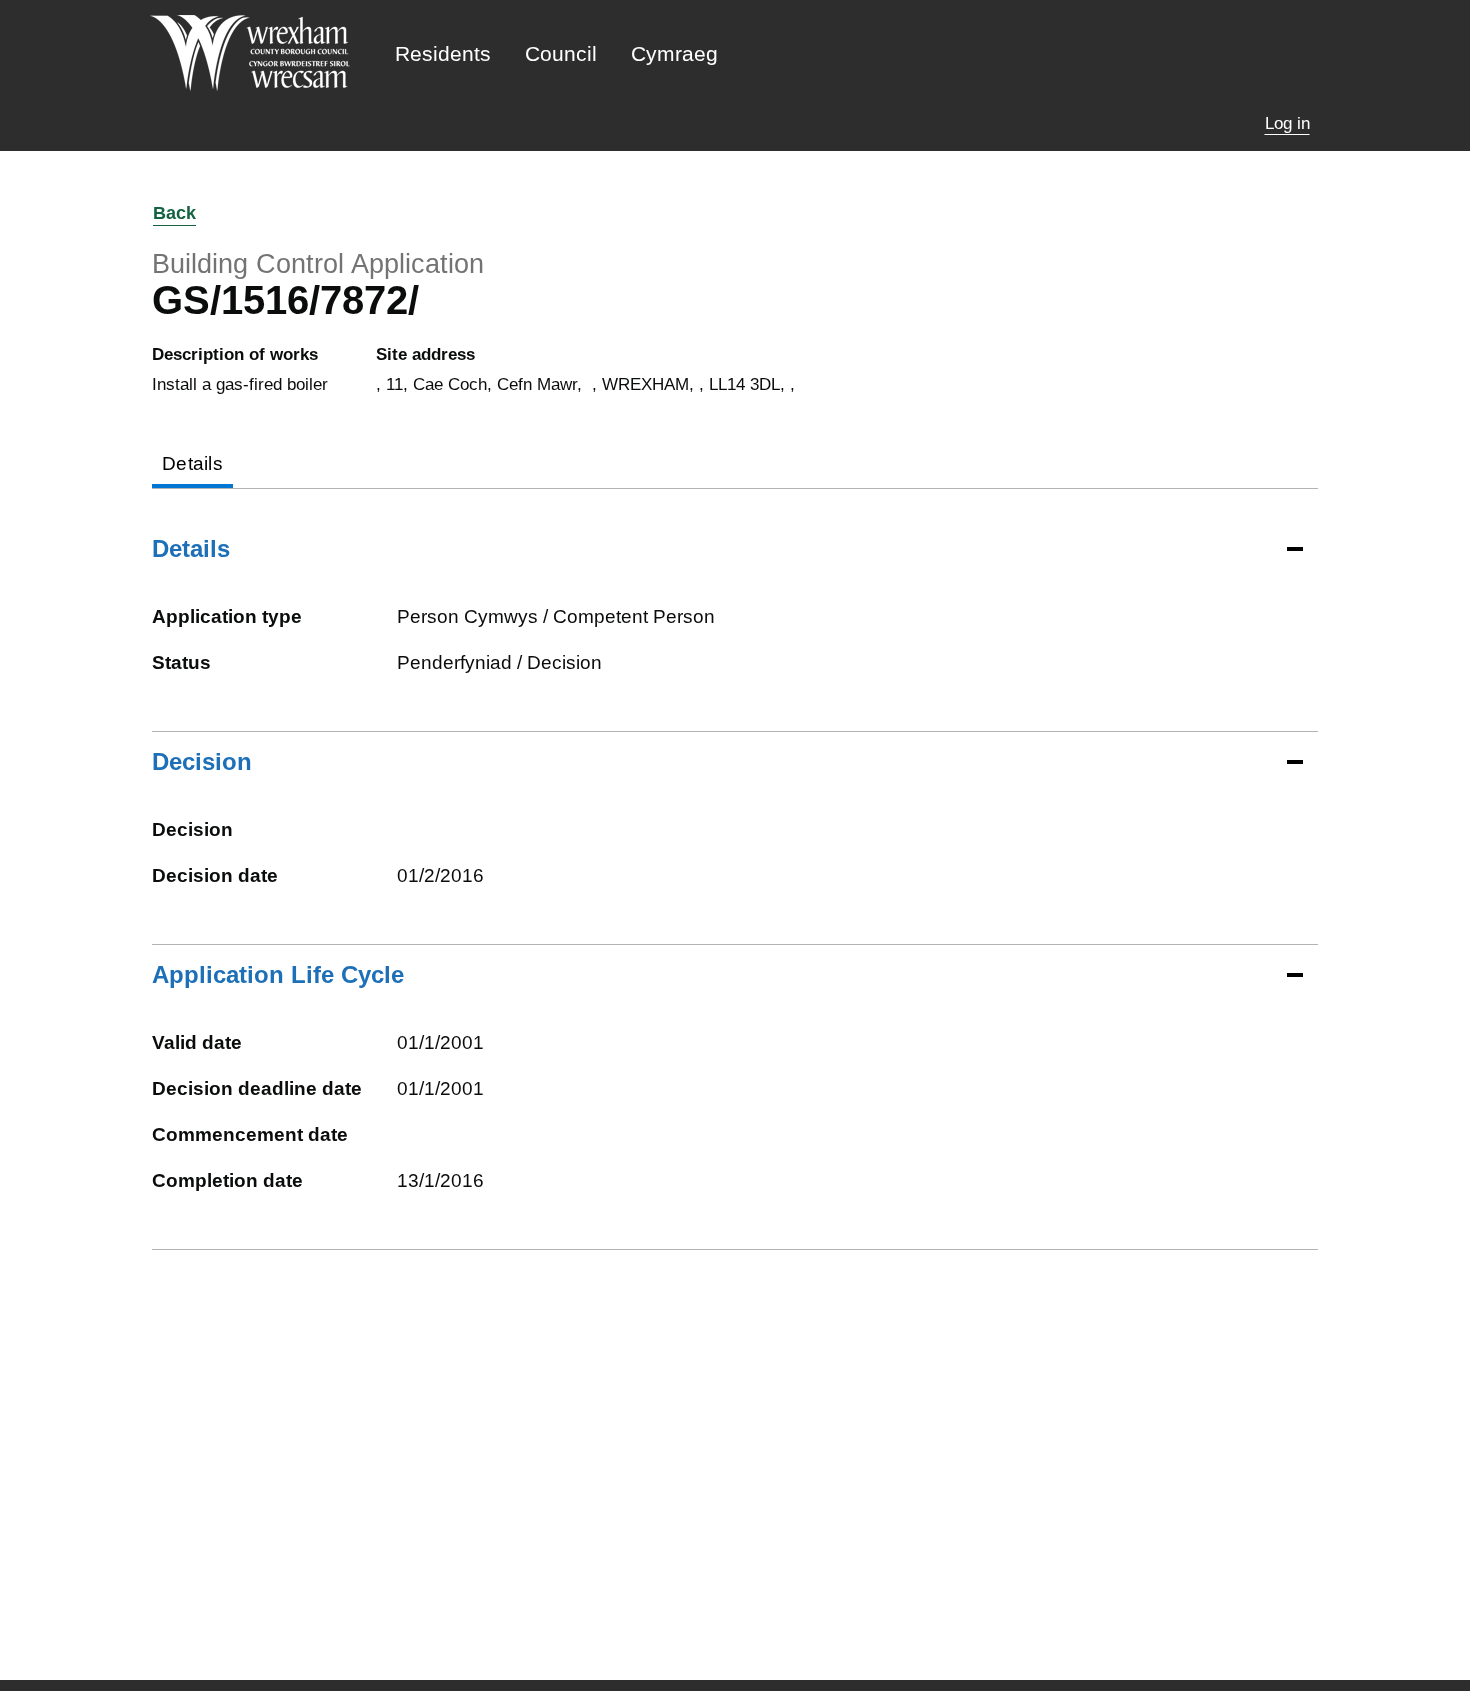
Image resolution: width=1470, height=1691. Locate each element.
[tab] (192, 465)
